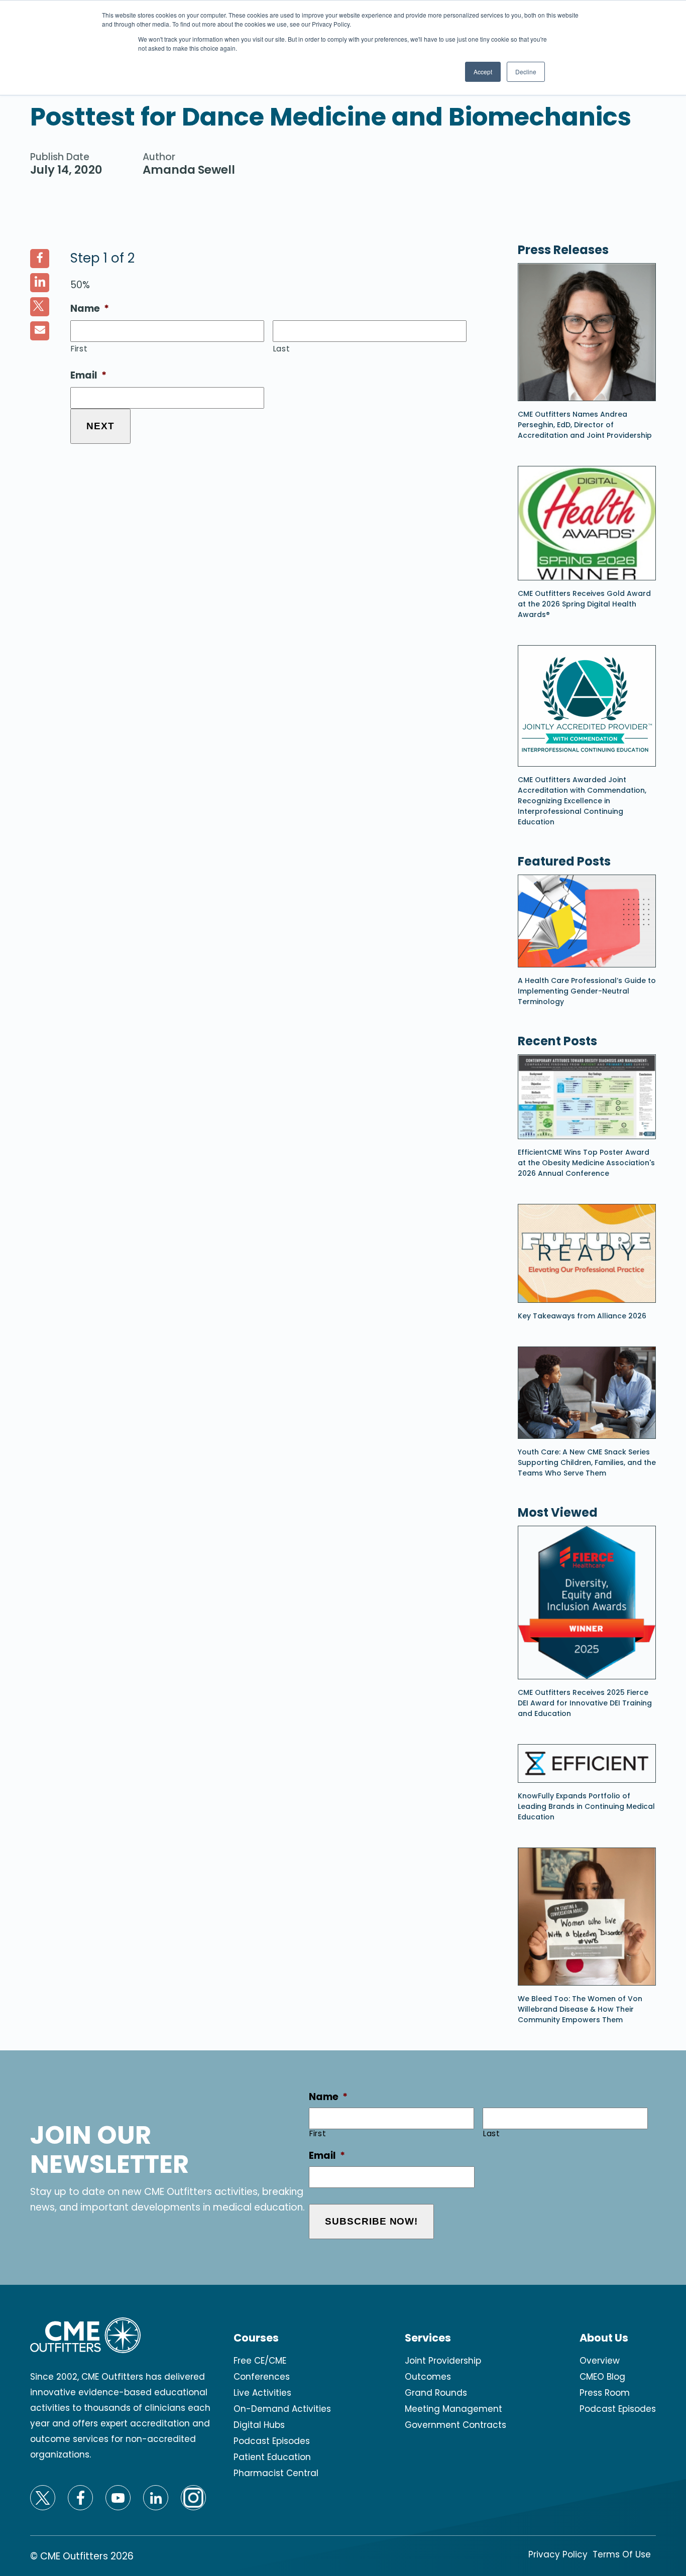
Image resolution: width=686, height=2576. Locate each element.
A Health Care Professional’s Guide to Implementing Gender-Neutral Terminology (587, 991)
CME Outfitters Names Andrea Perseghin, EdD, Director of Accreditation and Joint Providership (585, 425)
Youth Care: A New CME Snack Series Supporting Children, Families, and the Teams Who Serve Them (587, 1462)
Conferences (262, 2377)
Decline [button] (526, 72)
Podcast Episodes (272, 2441)
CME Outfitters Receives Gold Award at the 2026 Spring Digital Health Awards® (584, 604)
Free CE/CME (260, 2361)
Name (90, 309)
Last (282, 349)
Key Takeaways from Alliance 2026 (582, 1316)
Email (88, 376)
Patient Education (272, 2457)
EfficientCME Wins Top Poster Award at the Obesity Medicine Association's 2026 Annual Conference (586, 1163)
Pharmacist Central (276, 2473)
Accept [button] (483, 72)
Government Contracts (455, 2425)
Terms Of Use (622, 2554)
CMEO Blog (602, 2377)
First (79, 349)
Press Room (605, 2393)
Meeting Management (453, 2409)
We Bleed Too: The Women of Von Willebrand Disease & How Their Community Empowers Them (580, 2009)
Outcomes (428, 2377)
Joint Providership (443, 2361)
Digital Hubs (259, 2425)
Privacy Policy (558, 2554)
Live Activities (262, 2393)
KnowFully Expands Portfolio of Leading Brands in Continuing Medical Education (586, 1806)
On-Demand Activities (282, 2409)
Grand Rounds (436, 2393)
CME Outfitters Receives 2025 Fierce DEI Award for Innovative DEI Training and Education (585, 1703)
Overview (600, 2361)
